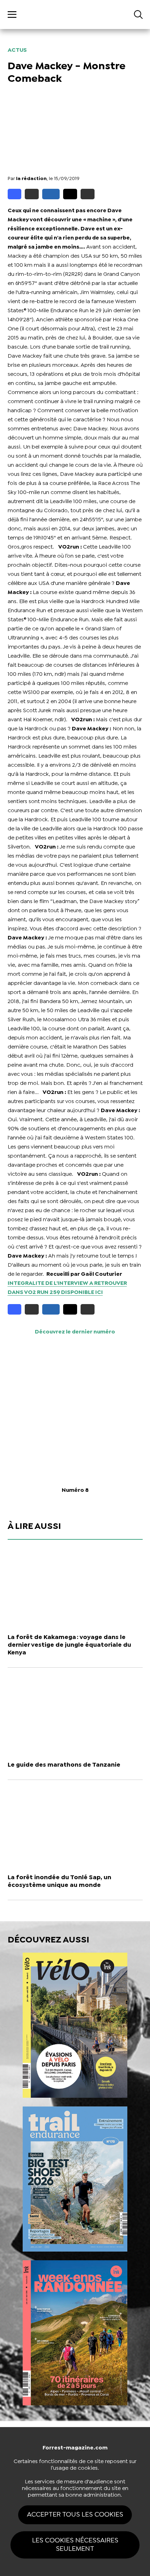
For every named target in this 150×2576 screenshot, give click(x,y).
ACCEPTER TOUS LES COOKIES (75, 2515)
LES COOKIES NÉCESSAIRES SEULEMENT (75, 2545)
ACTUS (17, 50)
